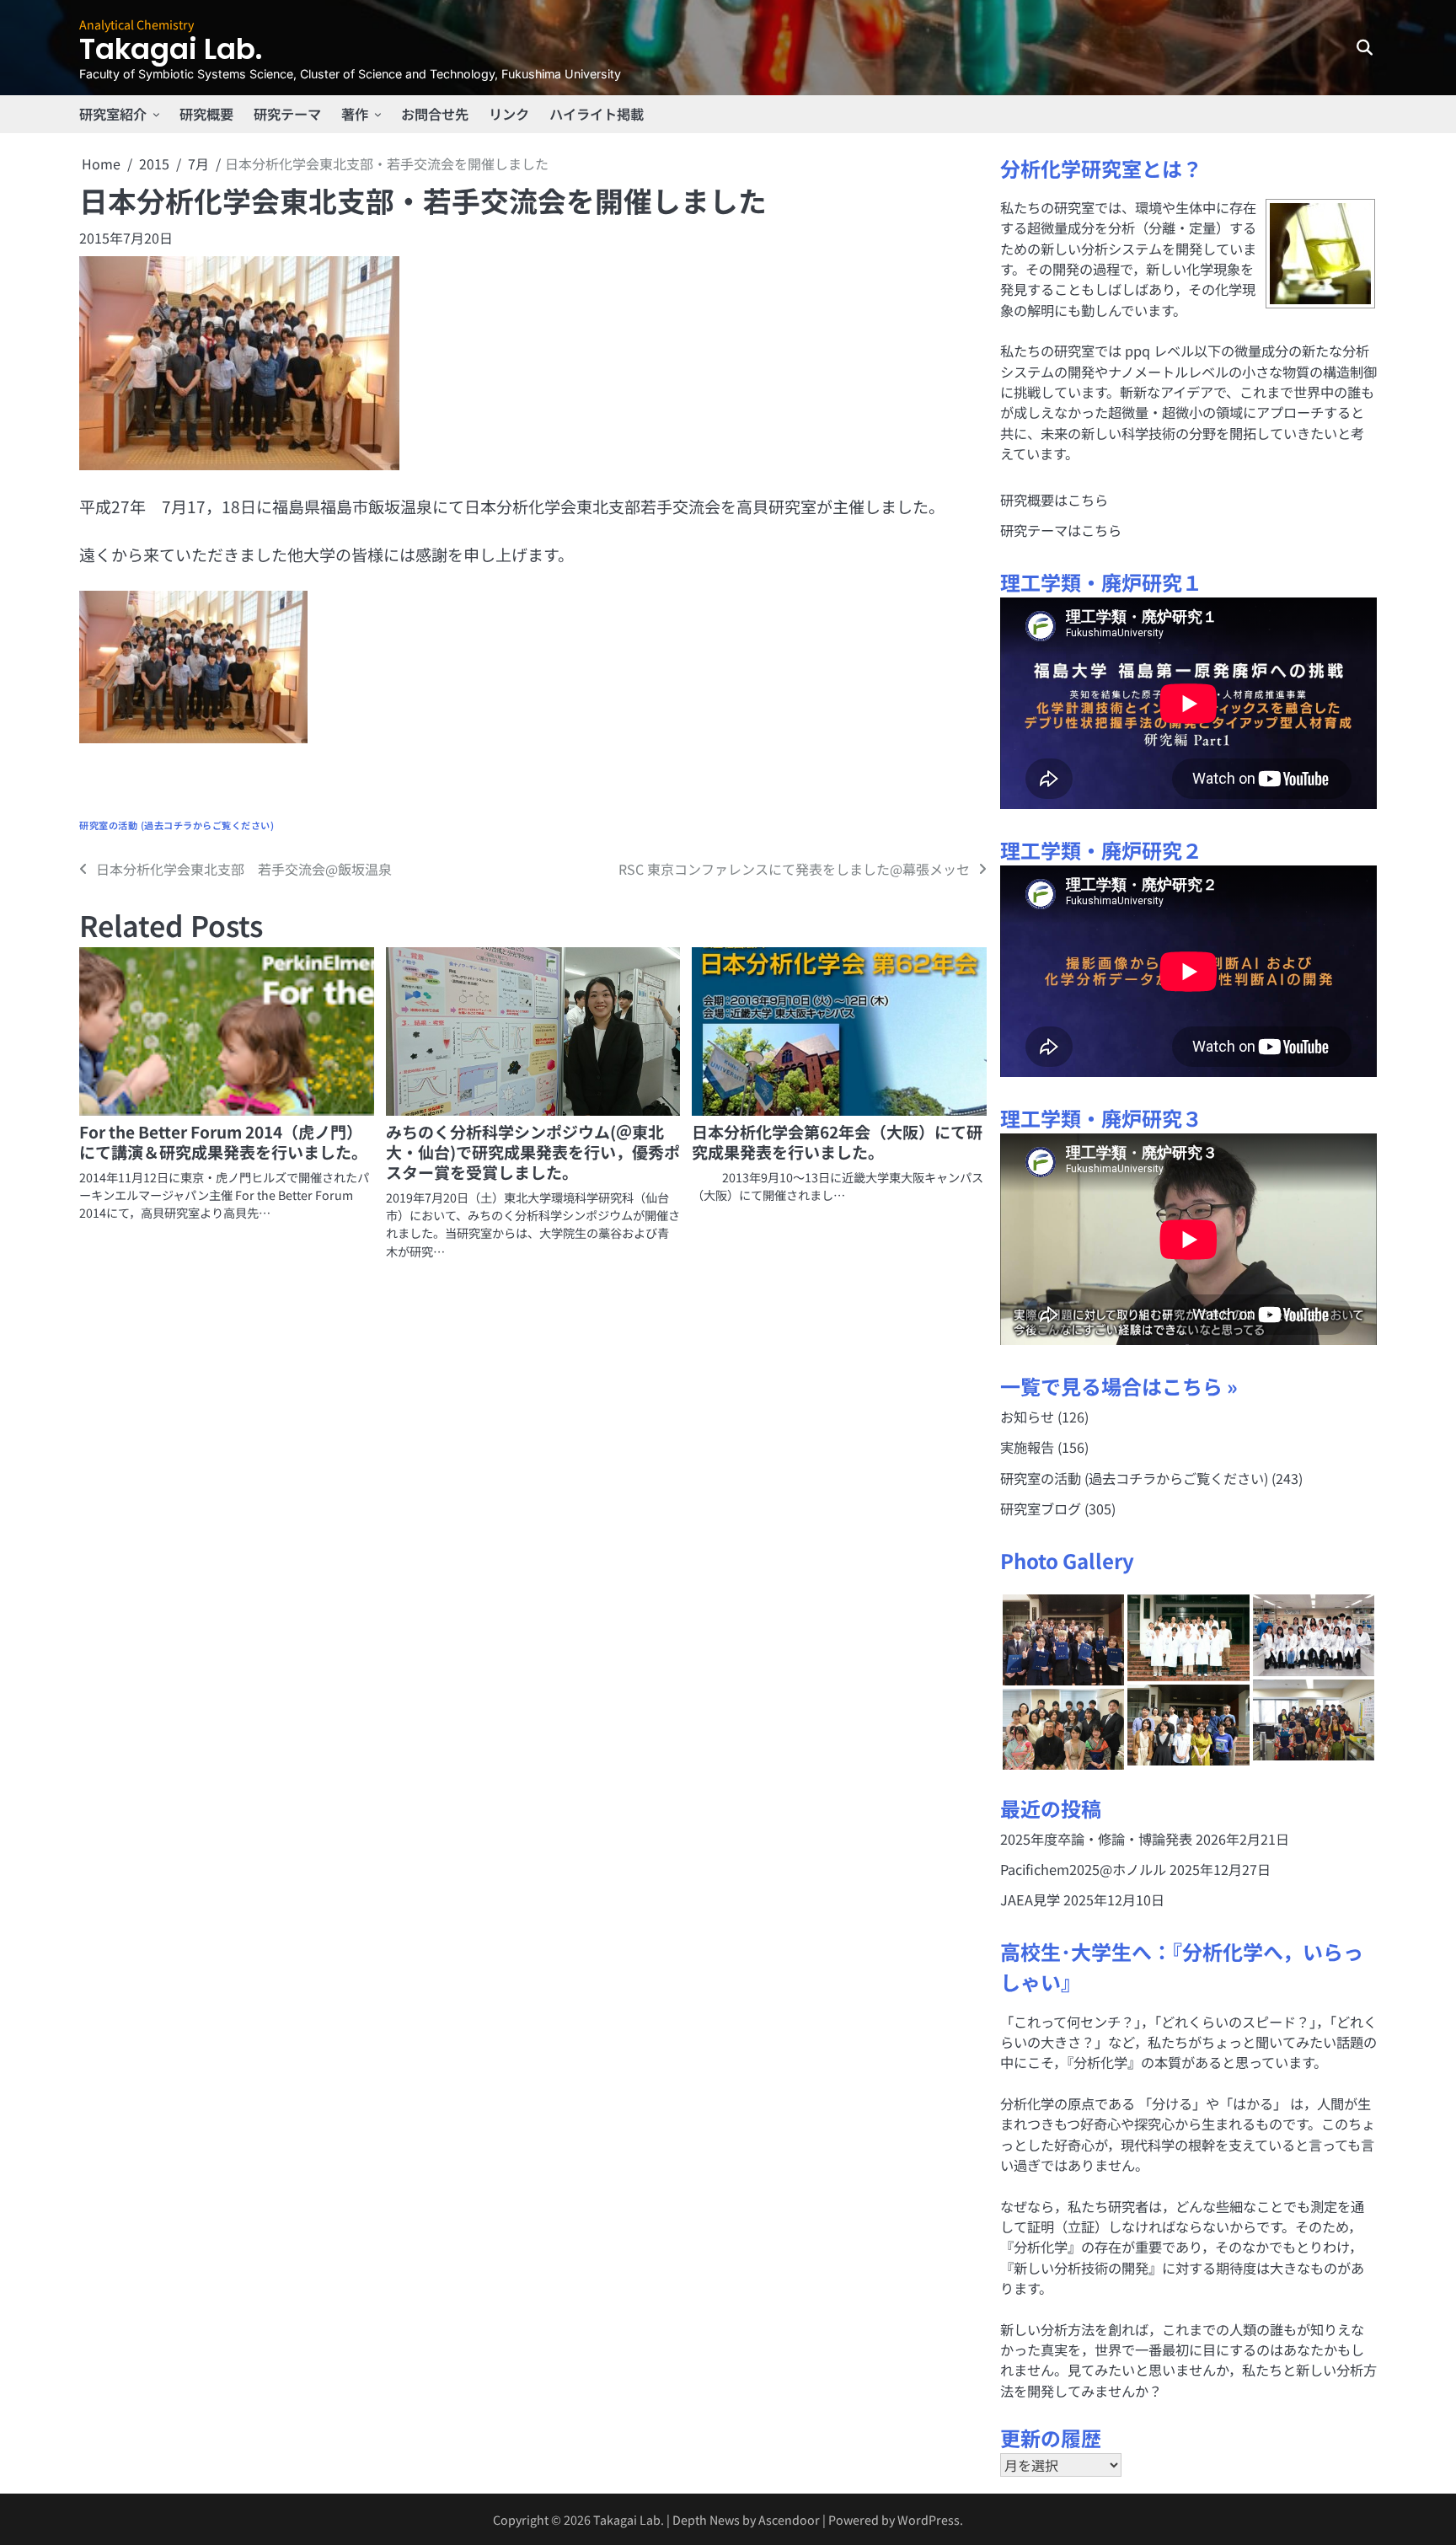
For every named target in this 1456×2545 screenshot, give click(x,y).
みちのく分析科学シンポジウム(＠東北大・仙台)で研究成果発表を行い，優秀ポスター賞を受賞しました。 (533, 1152)
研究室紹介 (113, 114)
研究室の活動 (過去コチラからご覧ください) (177, 825)
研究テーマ (287, 114)
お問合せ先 (435, 114)
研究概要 (206, 114)
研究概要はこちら (1054, 500)
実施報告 (1027, 1447)
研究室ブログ (1041, 1508)
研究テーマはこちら (1061, 530)
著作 (355, 114)
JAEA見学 (1030, 1899)
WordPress (929, 2519)
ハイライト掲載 (597, 114)
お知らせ (1027, 1417)
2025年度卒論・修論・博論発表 (1096, 1839)
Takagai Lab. (171, 49)
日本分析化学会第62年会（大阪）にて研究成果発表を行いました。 (837, 1141)
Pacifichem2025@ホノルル (1083, 1869)
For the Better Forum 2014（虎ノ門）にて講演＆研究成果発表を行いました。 (223, 1141)
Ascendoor (789, 2519)
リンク (509, 114)
